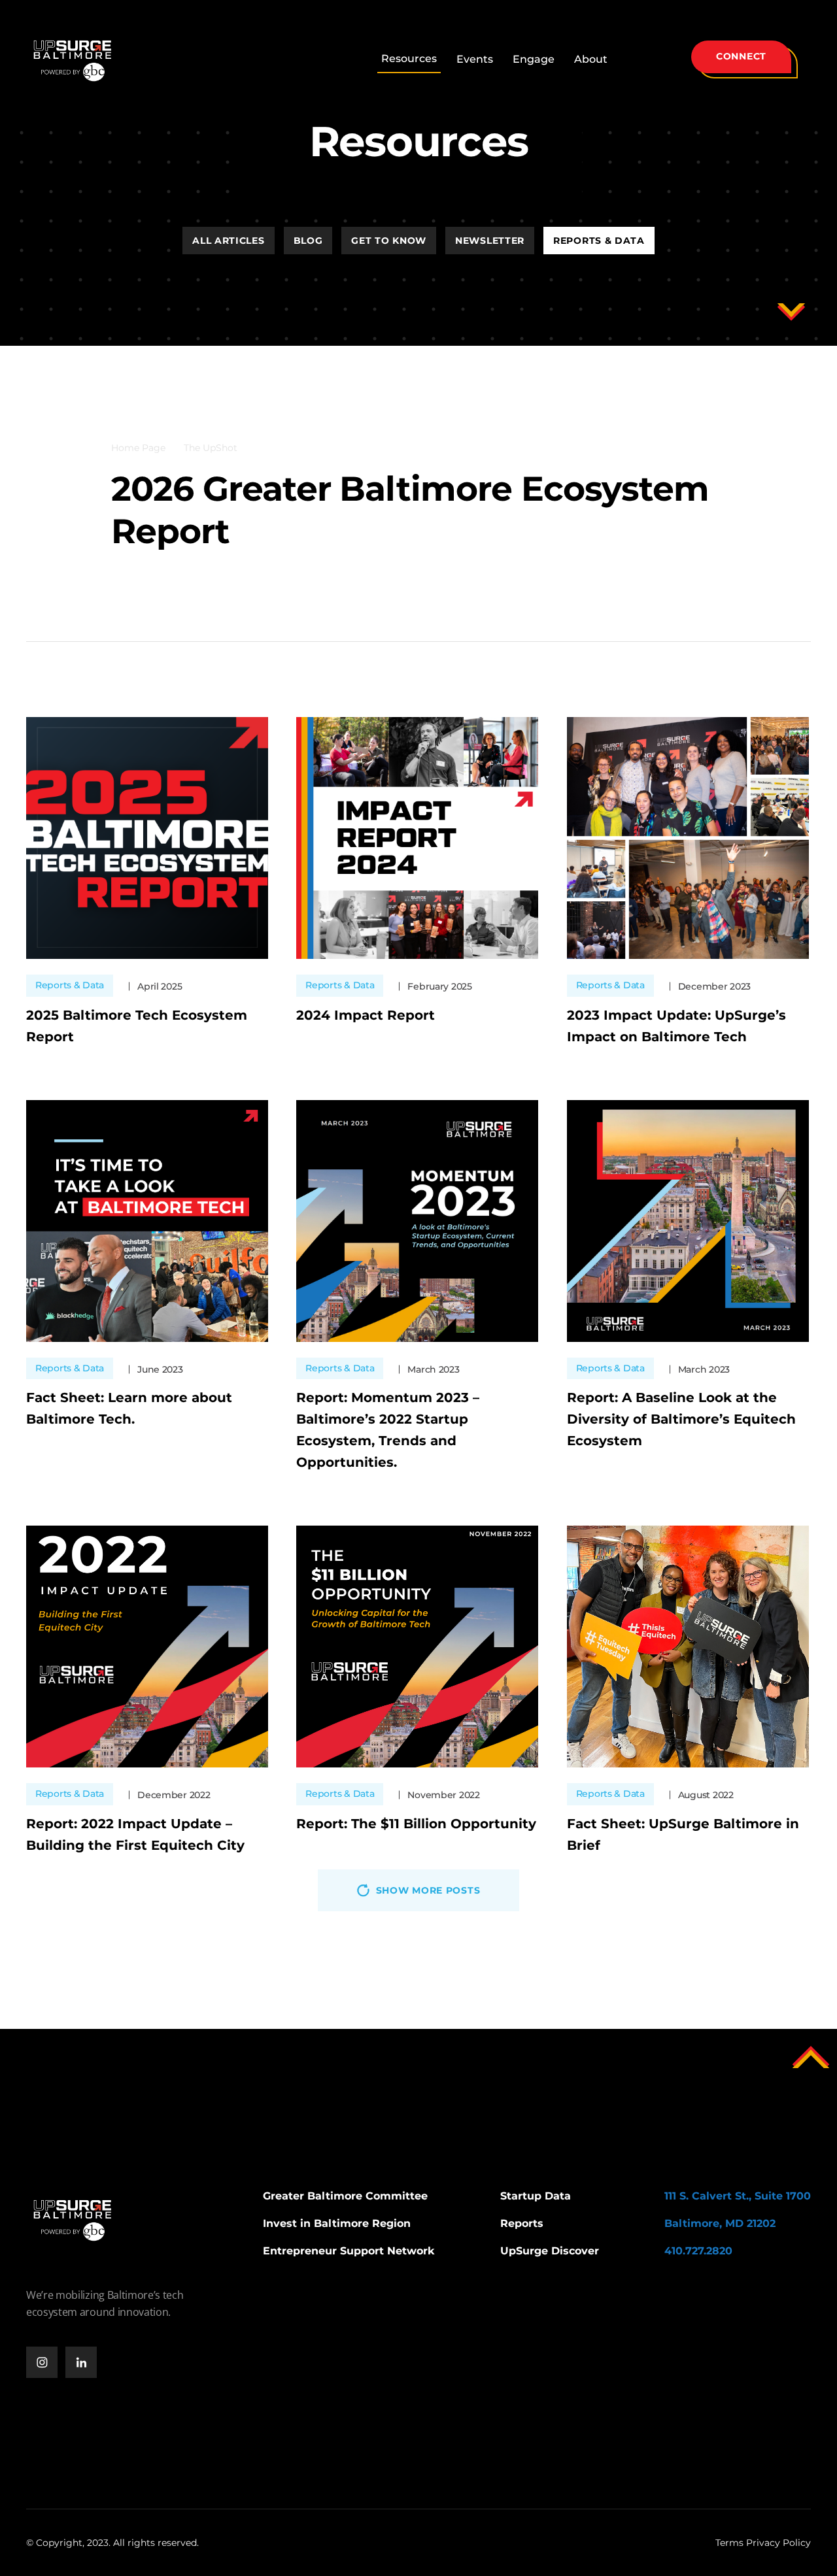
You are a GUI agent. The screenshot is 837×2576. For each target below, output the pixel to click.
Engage (534, 59)
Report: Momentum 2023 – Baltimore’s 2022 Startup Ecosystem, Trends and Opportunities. (388, 1430)
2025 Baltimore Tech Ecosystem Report (137, 1026)
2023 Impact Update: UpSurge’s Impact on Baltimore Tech (676, 1026)
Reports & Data (599, 241)
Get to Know (389, 241)
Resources (409, 59)
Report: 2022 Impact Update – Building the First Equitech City (135, 1834)
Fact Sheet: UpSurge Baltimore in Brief (683, 1834)
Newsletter (490, 241)
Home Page (138, 448)
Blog (308, 241)
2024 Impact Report (366, 1015)
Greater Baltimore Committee (345, 2196)
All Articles (228, 241)
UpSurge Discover (550, 2251)
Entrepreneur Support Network (349, 2251)
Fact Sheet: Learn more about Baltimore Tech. (129, 1408)
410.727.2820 (698, 2251)
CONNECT (741, 56)
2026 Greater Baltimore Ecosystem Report (410, 510)
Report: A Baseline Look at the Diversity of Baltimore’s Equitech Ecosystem (681, 1419)
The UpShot (211, 448)
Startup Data (536, 2196)
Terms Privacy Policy (763, 2543)
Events (475, 59)
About (591, 59)
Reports (522, 2223)
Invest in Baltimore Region (337, 2223)
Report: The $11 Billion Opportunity (416, 1824)
